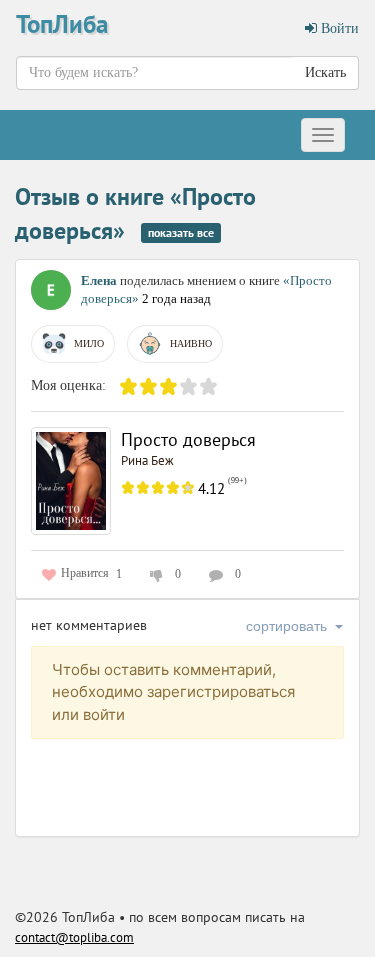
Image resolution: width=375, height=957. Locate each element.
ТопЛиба (62, 24)
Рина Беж (147, 460)
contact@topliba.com (74, 937)
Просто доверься (188, 439)
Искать (325, 72)
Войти (338, 28)
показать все (181, 232)
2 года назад (176, 298)
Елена (99, 280)
